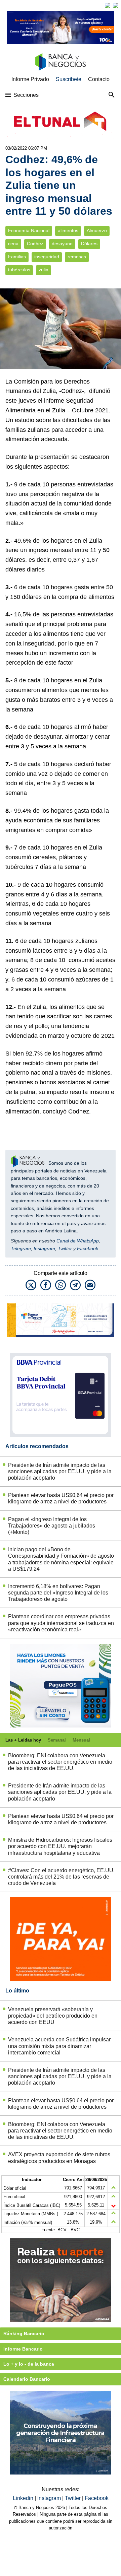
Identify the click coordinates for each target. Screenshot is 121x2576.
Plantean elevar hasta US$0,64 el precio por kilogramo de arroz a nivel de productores (61, 1498)
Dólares (89, 244)
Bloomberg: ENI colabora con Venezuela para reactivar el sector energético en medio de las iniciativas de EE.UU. (60, 1762)
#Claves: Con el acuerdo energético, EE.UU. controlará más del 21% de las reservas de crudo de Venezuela (61, 1877)
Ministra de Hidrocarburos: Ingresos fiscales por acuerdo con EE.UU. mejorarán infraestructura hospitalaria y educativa (60, 1846)
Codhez (35, 244)
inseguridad (47, 257)
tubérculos (19, 270)
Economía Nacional (29, 231)
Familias (17, 257)
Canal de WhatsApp (78, 1241)
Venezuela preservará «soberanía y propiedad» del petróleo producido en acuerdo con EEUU (53, 2016)
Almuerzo (97, 231)
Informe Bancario (23, 2349)
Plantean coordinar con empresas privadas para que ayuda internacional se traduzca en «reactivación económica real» (61, 1623)
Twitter (65, 1248)
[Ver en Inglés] (108, 5)
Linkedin (24, 2498)
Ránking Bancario (24, 2333)
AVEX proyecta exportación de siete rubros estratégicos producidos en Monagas (59, 2158)
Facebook (88, 1248)
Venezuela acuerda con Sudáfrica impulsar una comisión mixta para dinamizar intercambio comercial (59, 2046)
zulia (44, 270)
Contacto (99, 79)
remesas (77, 257)
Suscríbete (69, 79)
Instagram (44, 1248)
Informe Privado (30, 79)
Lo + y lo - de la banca (29, 2364)
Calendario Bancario (27, 2379)
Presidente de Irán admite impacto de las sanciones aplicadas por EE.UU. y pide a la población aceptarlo (60, 1471)
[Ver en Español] (116, 5)
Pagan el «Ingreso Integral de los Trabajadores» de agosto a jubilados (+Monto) (52, 1526)
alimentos (68, 231)
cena (13, 244)
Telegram (21, 1248)
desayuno (62, 244)
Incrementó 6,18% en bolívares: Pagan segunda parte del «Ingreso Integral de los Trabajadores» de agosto (58, 1593)
